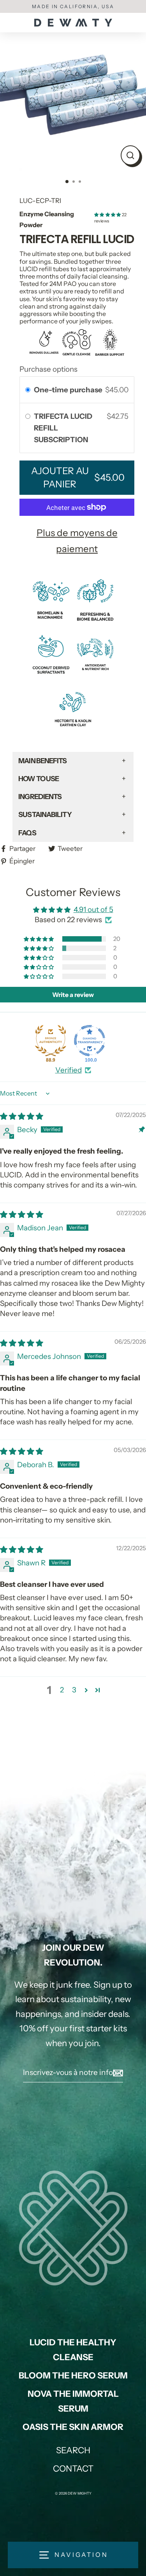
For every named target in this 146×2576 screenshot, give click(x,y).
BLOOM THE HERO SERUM (73, 2376)
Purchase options (48, 369)
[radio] (28, 390)
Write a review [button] (73, 995)
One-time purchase (68, 390)
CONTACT (73, 2469)
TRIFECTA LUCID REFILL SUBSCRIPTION (63, 428)
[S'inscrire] (117, 2073)
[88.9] (51, 1041)
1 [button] (67, 182)
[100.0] (90, 1041)
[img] (22, 1116)
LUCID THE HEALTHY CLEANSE (73, 2350)
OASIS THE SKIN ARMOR (73, 2427)
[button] (108, 215)
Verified (69, 1070)
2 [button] (74, 182)
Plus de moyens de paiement (77, 541)
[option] (73, 98)
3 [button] (81, 182)
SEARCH (73, 2450)
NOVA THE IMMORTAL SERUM (73, 2401)
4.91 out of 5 (93, 910)
